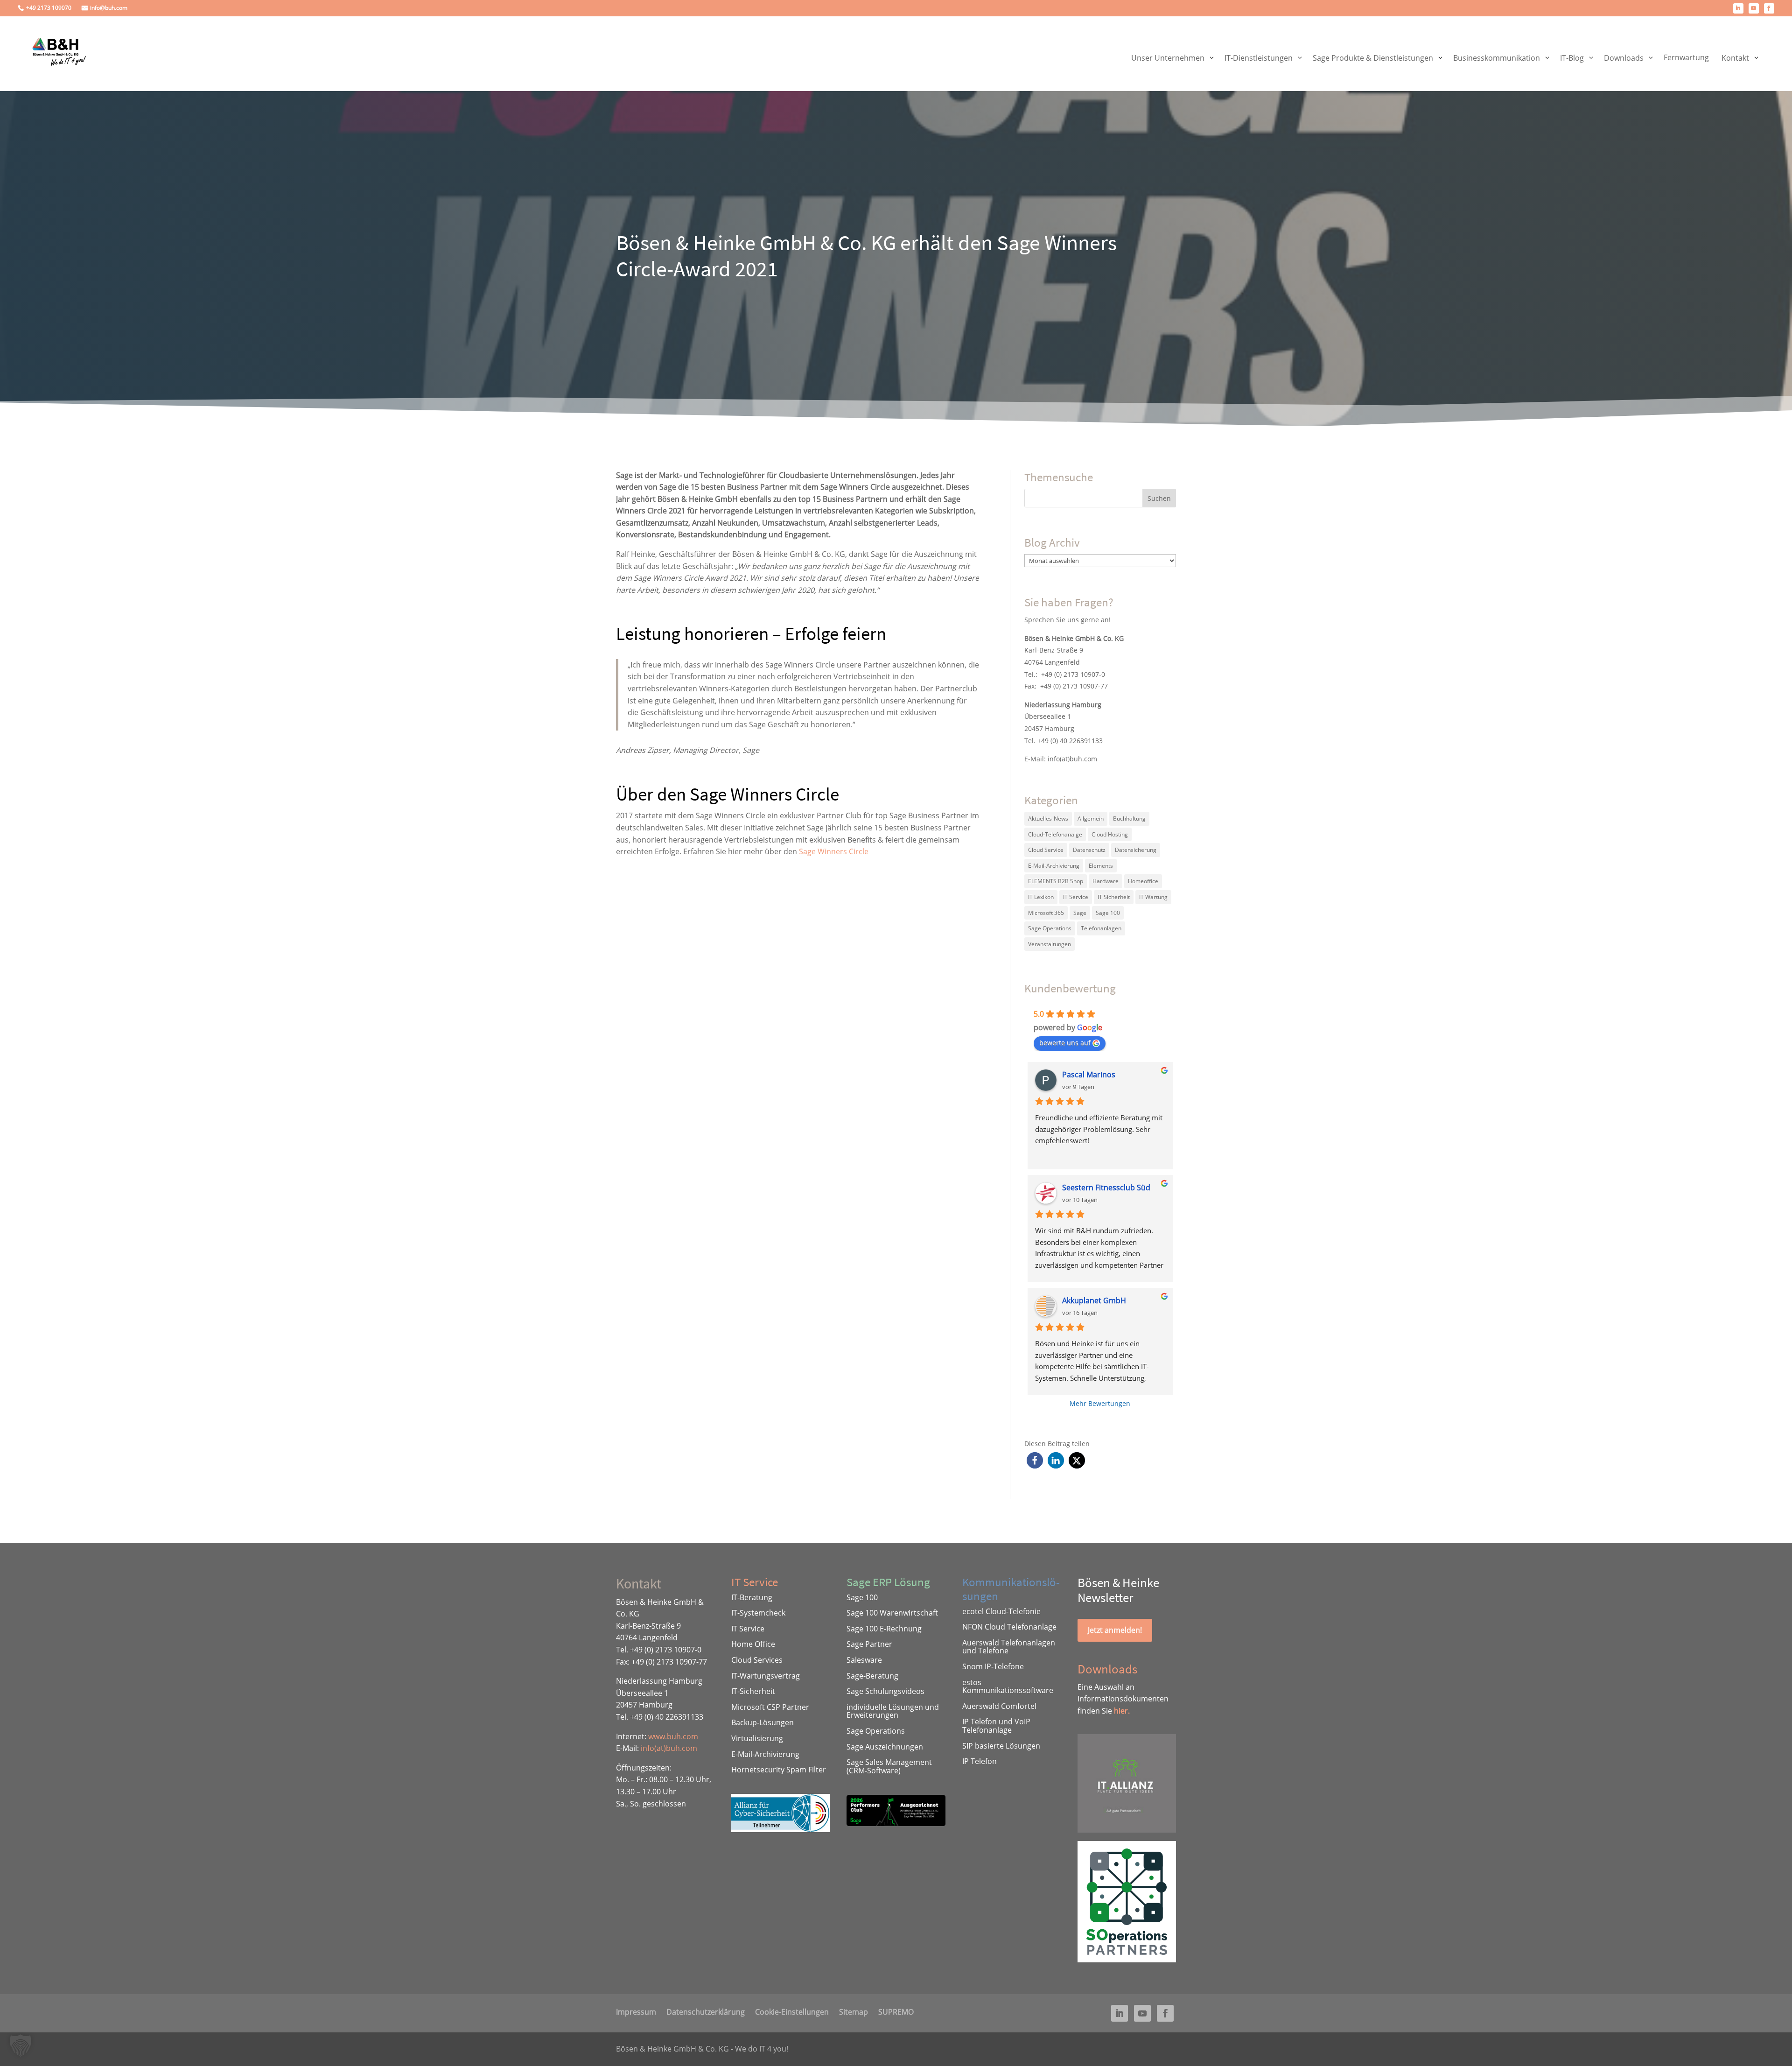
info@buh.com (109, 8)
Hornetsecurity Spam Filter (779, 1770)
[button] (1035, 1460)
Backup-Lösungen (763, 1722)
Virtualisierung (757, 1738)
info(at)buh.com (1072, 759)
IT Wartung (1153, 897)
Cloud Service (1046, 850)
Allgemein (1091, 819)
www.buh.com (673, 1736)
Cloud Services (757, 1660)
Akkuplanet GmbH (1094, 1300)
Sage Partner (869, 1644)
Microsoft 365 (1046, 913)
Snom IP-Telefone (993, 1666)
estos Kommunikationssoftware (1008, 1687)
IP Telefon (980, 1761)
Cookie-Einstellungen (792, 2011)
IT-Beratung (752, 1597)
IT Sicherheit (1114, 897)
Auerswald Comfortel (999, 1706)
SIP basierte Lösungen (1001, 1746)
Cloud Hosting (1110, 834)
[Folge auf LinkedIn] (1738, 8)
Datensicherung (1136, 850)
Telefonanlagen (1101, 928)
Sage (1080, 913)
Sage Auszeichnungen (885, 1747)
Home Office (753, 1644)
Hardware (1106, 881)
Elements (1101, 866)
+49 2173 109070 (49, 8)
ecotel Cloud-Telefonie (1001, 1611)
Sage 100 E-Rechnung (884, 1629)
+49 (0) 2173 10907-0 (1073, 674)
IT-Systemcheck (758, 1613)
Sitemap (854, 2011)
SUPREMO (896, 2011)
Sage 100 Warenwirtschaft (892, 1613)
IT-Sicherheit (753, 1691)
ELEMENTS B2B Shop (1056, 881)
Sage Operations (1050, 928)
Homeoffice (1143, 881)
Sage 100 (1108, 913)
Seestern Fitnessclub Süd (1106, 1188)
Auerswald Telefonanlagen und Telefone (1009, 1647)
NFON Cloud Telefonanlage (1009, 1627)
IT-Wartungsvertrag (766, 1676)
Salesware (864, 1660)
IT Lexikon (1041, 897)
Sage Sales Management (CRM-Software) (889, 1766)
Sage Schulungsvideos (885, 1691)
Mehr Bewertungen (1100, 1403)
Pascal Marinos (1089, 1075)
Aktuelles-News (1048, 819)
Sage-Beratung (872, 1676)
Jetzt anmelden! (1115, 1630)
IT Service (1076, 897)
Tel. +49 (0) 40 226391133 (1064, 741)
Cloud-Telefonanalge (1055, 834)
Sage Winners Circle (834, 851)
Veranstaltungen (1050, 944)
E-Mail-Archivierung (1054, 866)
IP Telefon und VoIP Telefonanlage (996, 1726)
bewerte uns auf (1065, 1043)
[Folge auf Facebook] (1769, 8)
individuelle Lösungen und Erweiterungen (893, 1711)
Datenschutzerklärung (706, 2011)
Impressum (636, 2011)
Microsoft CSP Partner (770, 1707)
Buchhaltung (1129, 819)
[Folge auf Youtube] (1754, 8)
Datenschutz (1089, 850)
